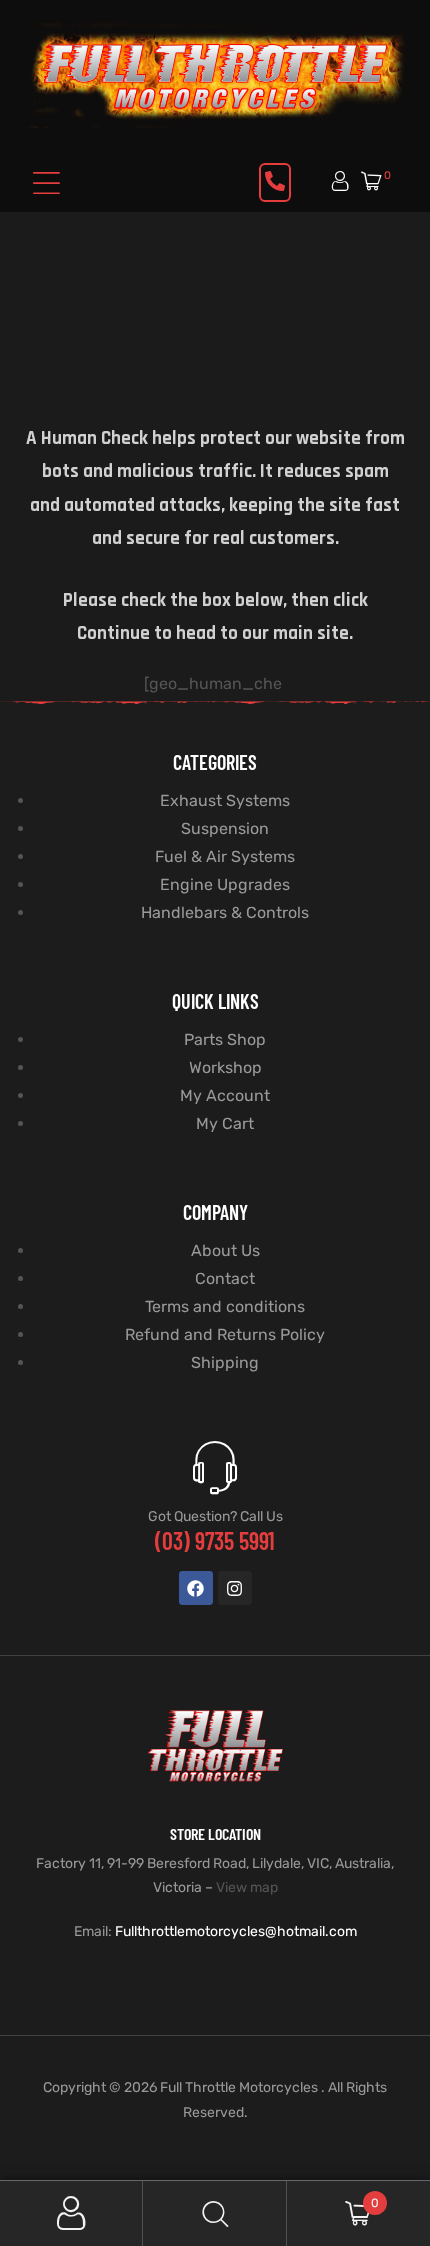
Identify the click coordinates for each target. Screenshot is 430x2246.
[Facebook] (196, 1588)
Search (214, 2213)
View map (247, 1887)
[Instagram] (235, 1588)
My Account (71, 2213)
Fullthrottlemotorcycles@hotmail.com (236, 1931)
